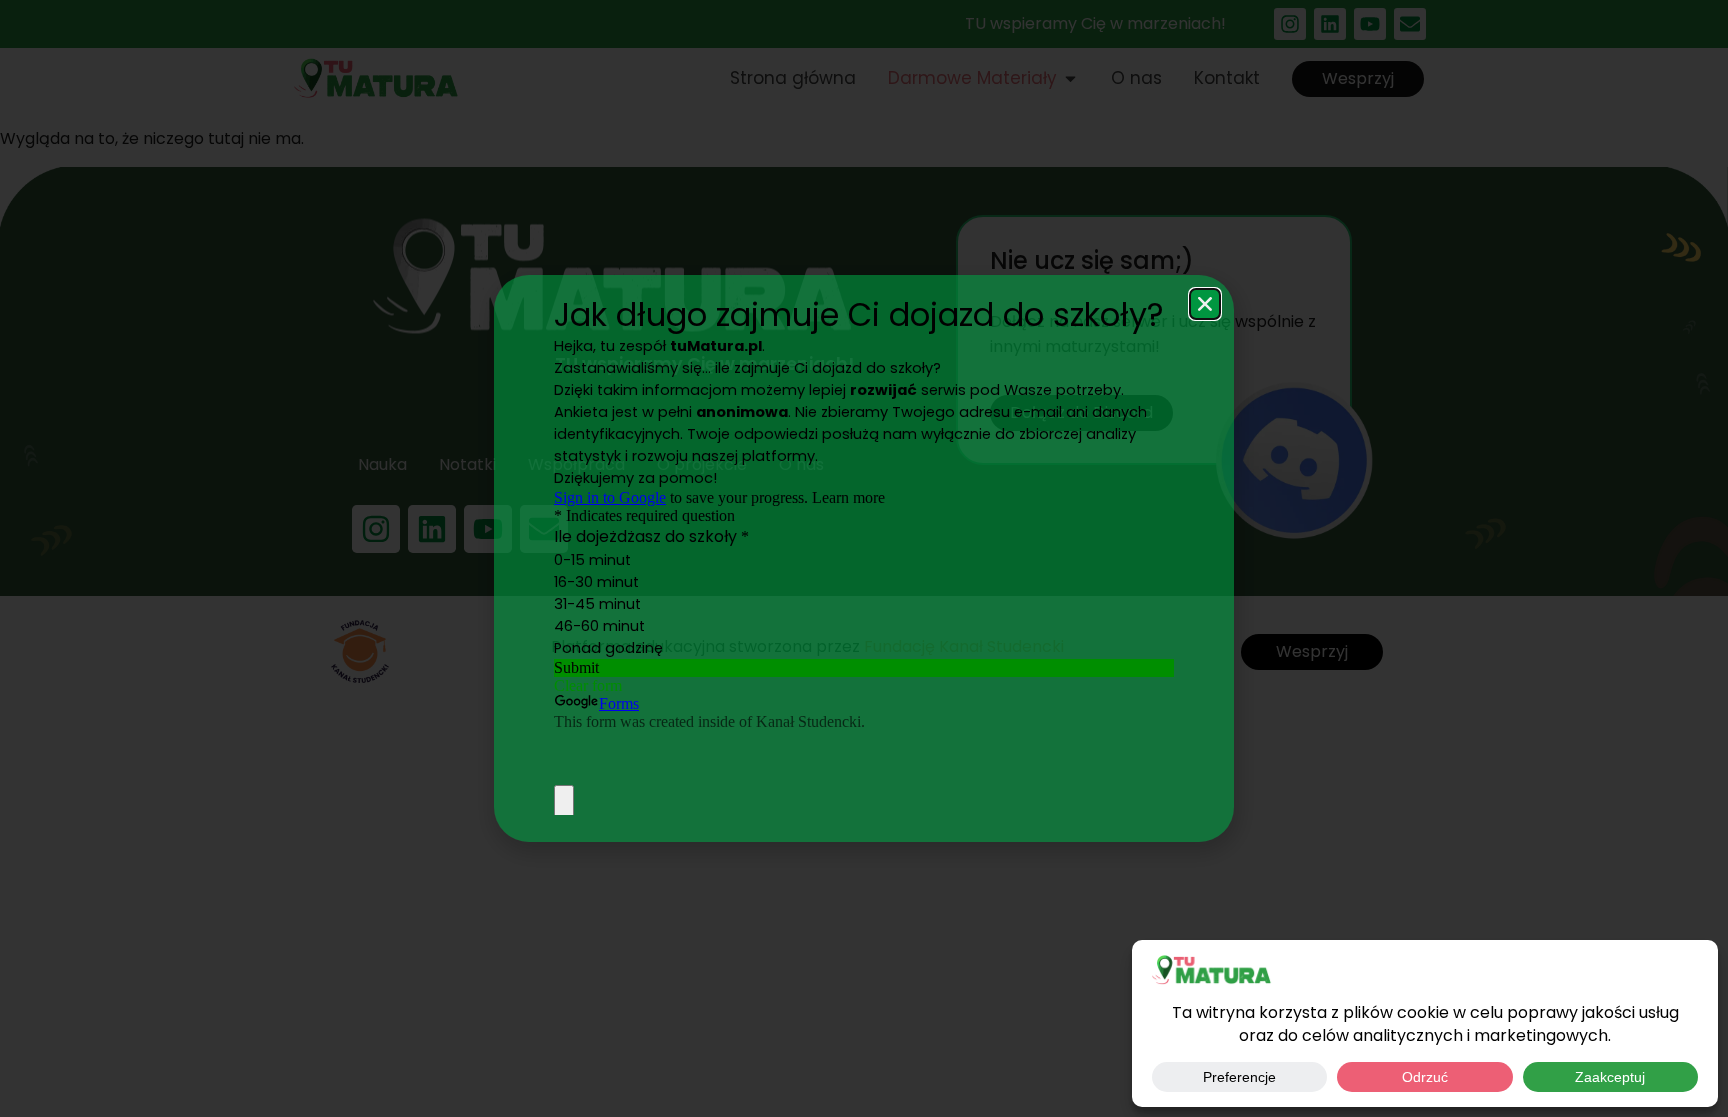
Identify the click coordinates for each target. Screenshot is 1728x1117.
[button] (1205, 304)
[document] (864, 558)
